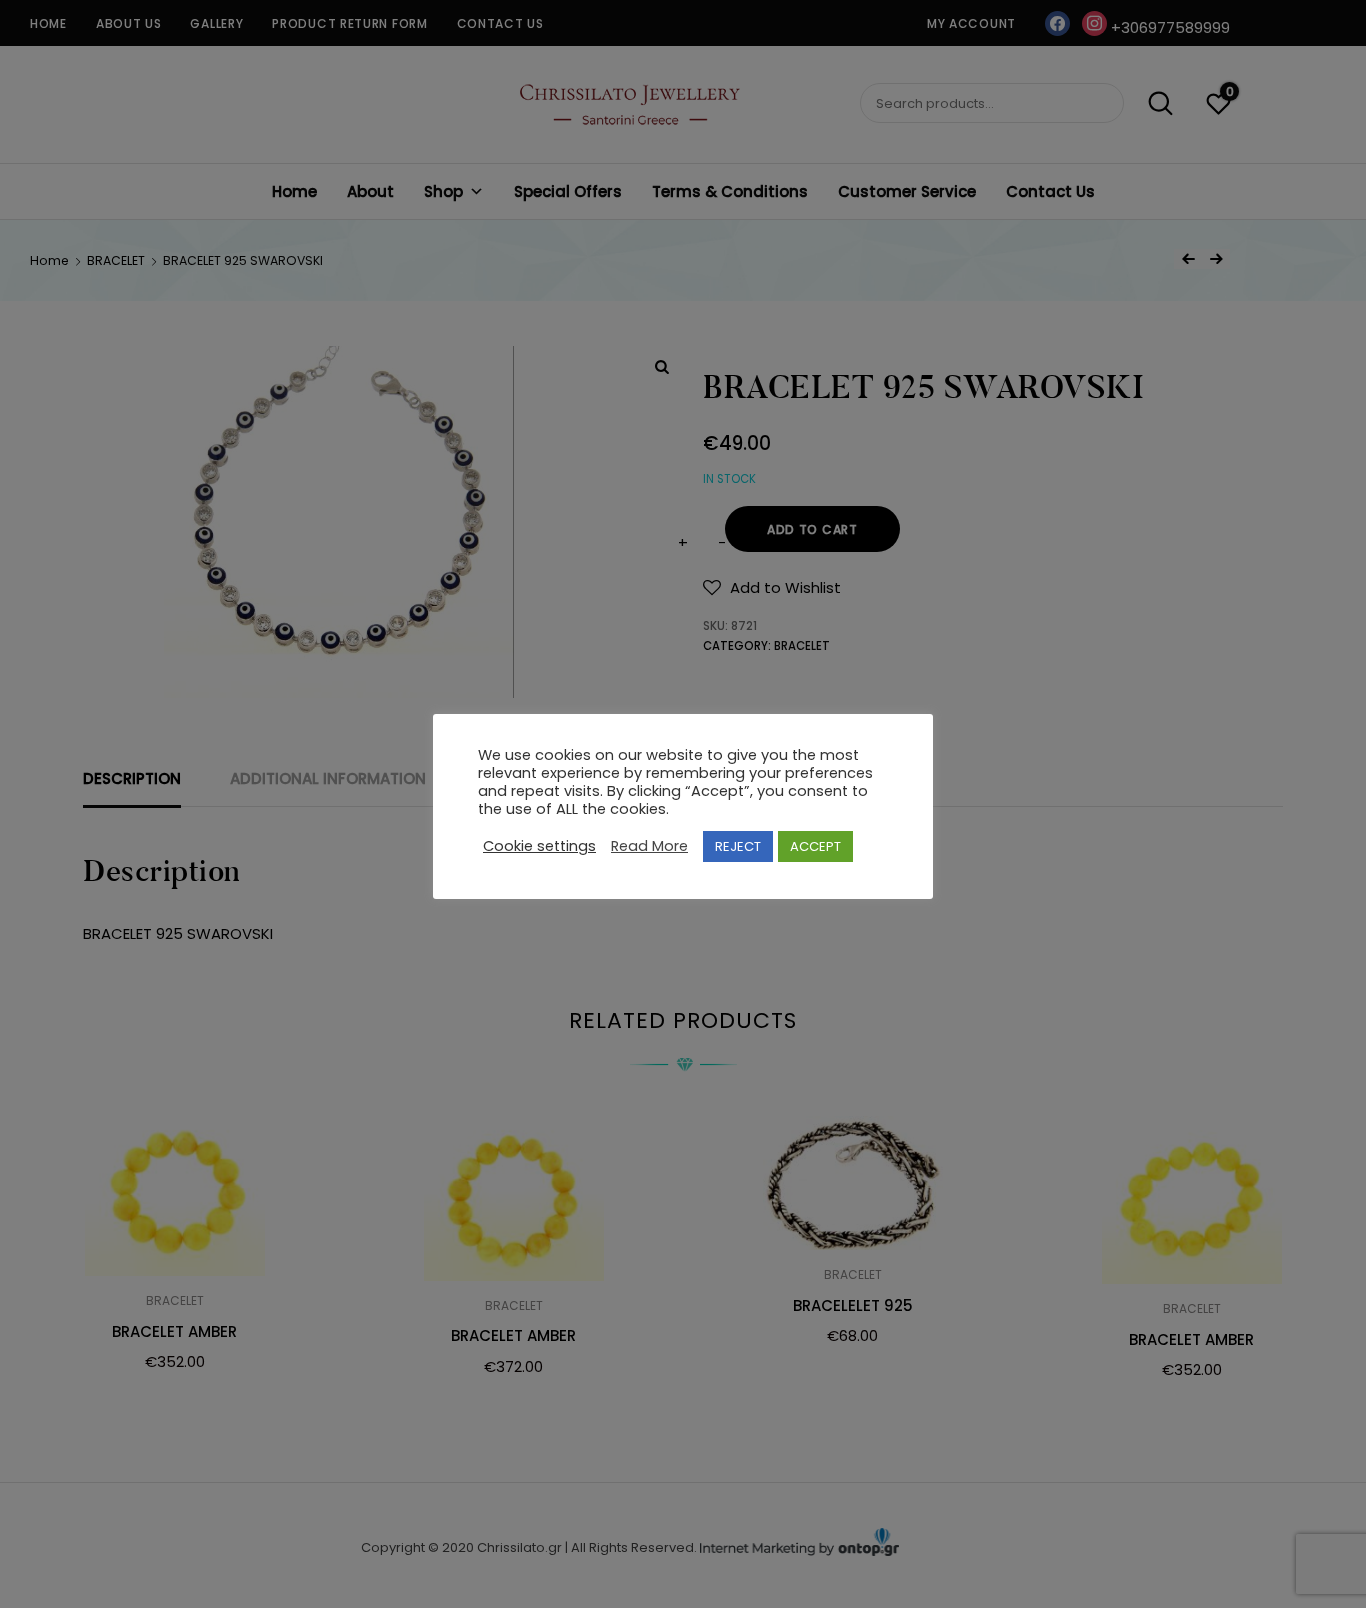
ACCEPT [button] (815, 846)
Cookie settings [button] (539, 846)
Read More (649, 846)
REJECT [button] (738, 846)
